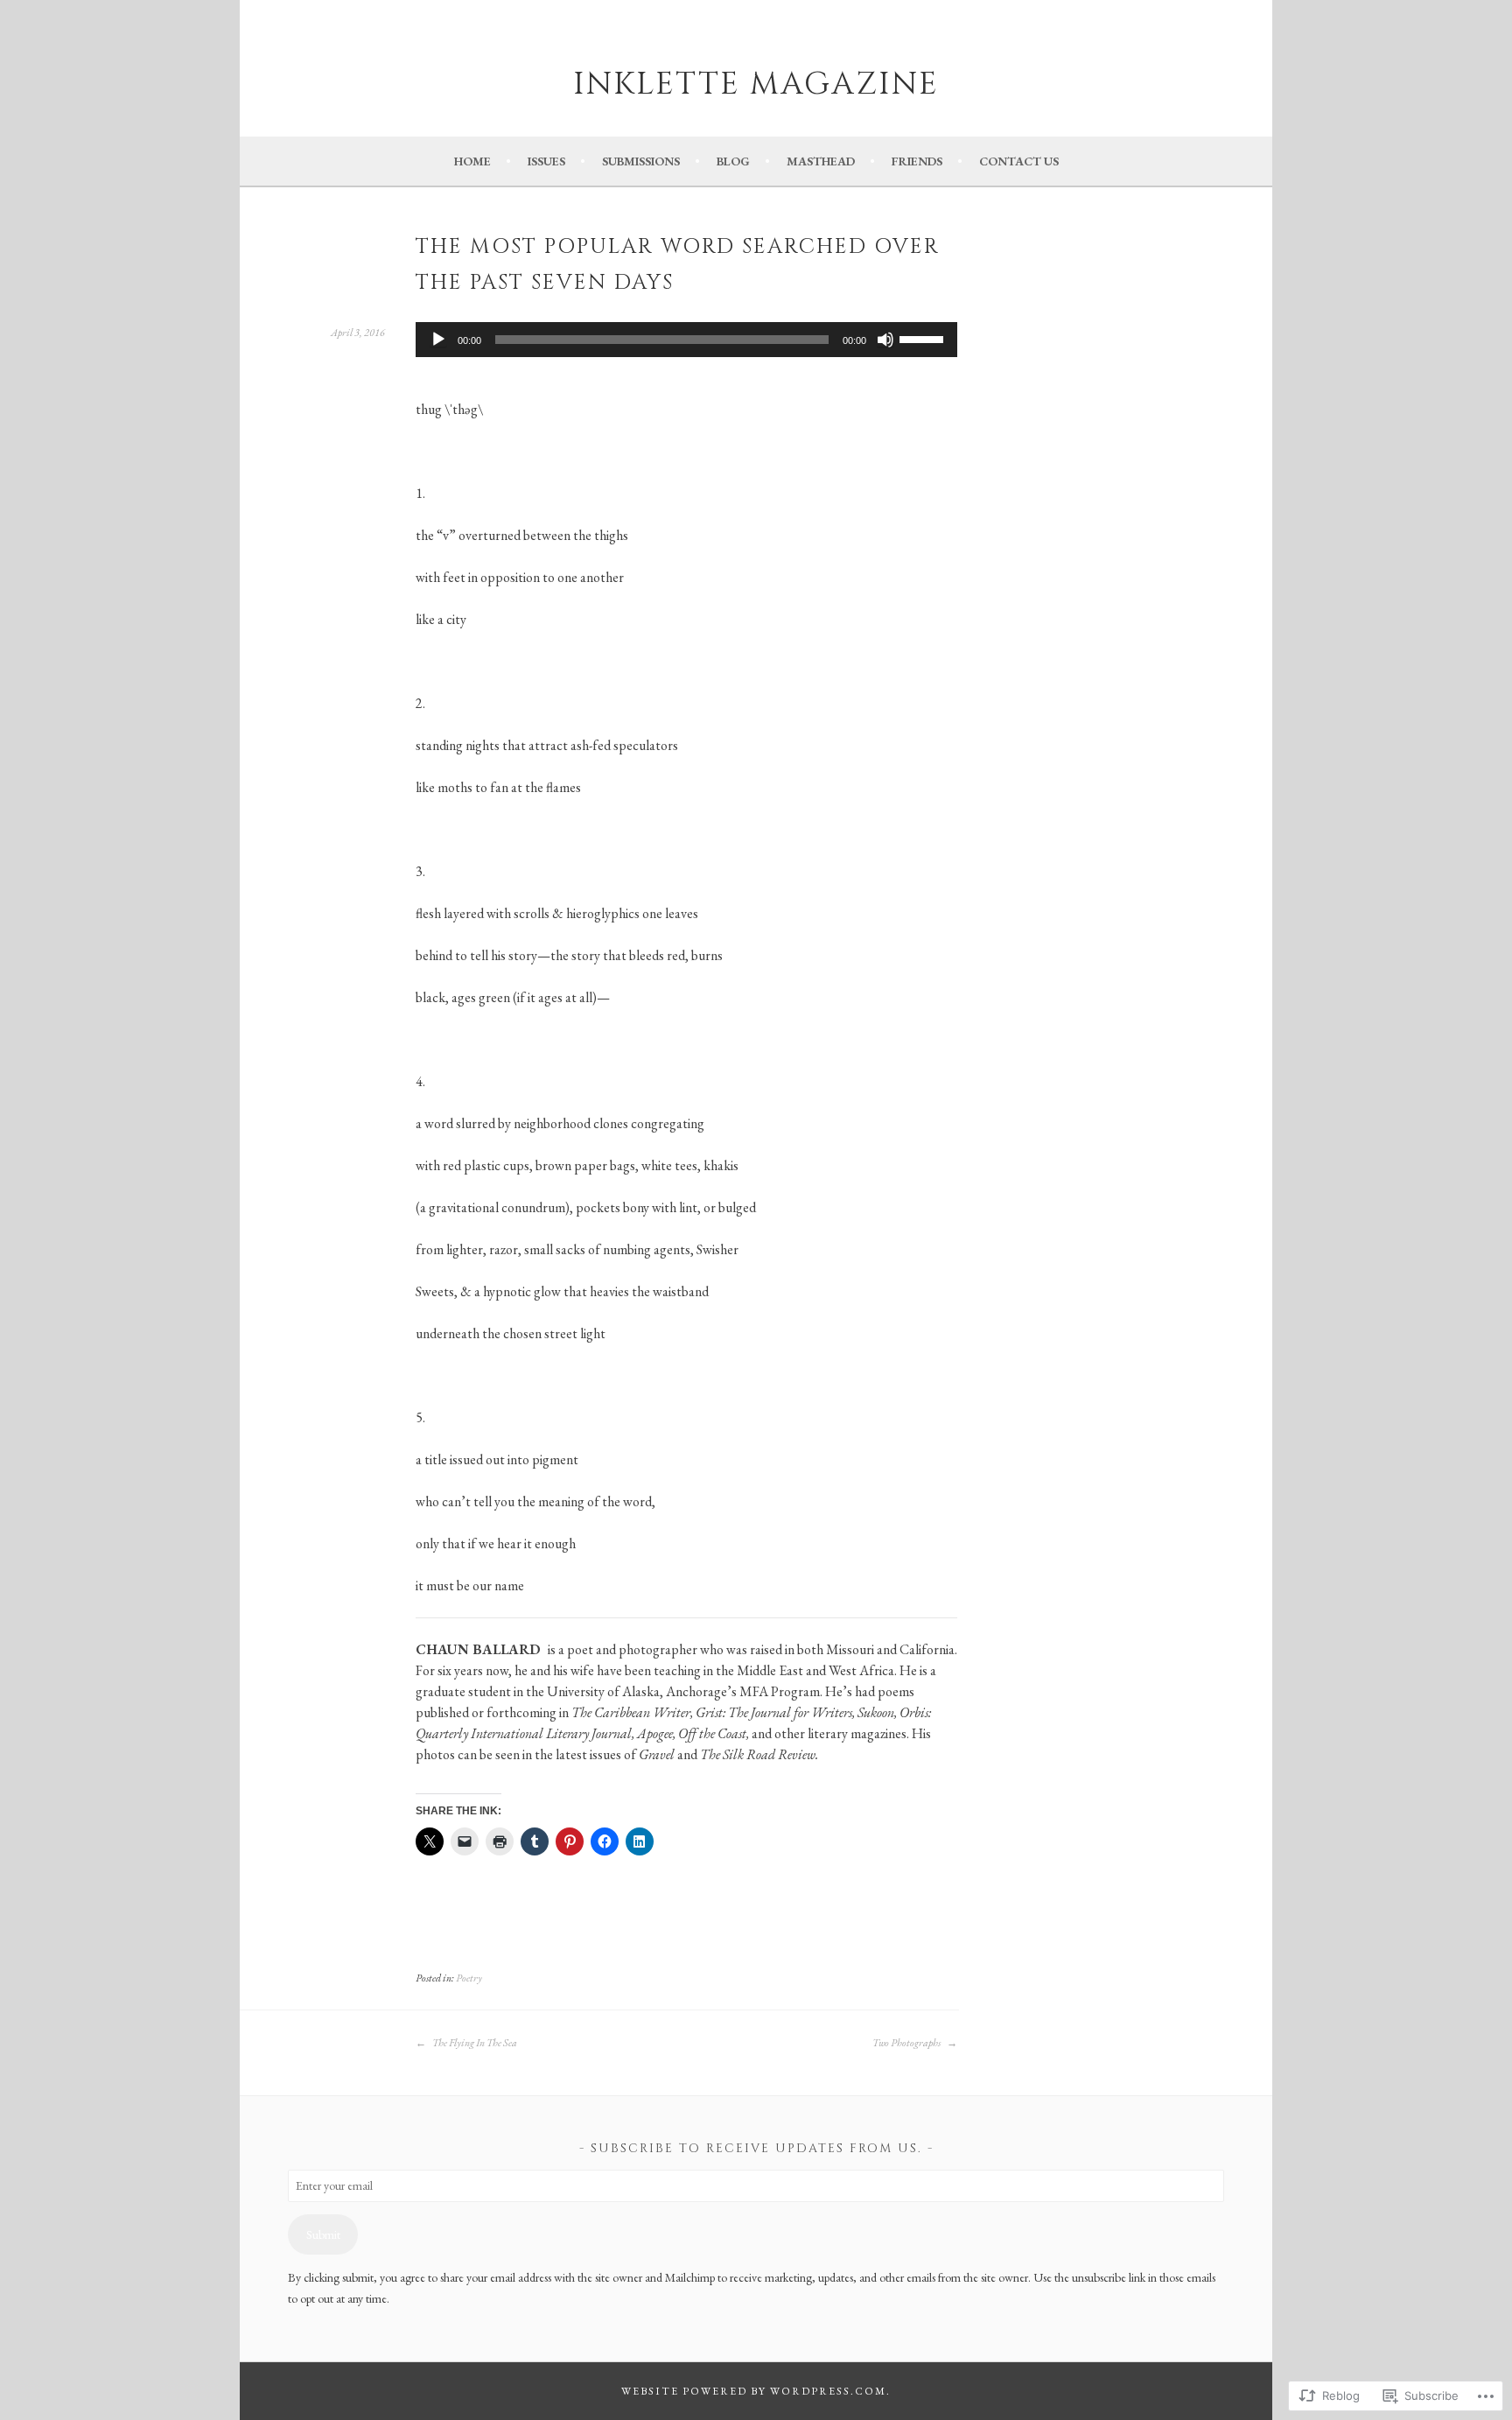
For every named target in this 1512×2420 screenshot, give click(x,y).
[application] (686, 340)
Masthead (821, 161)
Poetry (469, 1978)
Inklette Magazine (756, 84)
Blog (733, 161)
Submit (323, 2234)
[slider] (924, 338)
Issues (546, 161)
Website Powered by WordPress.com (754, 2391)
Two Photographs (907, 2043)
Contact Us (1019, 161)
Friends (917, 161)
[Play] (438, 340)
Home (472, 161)
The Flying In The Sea (474, 2043)
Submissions (641, 161)
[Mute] (885, 340)
